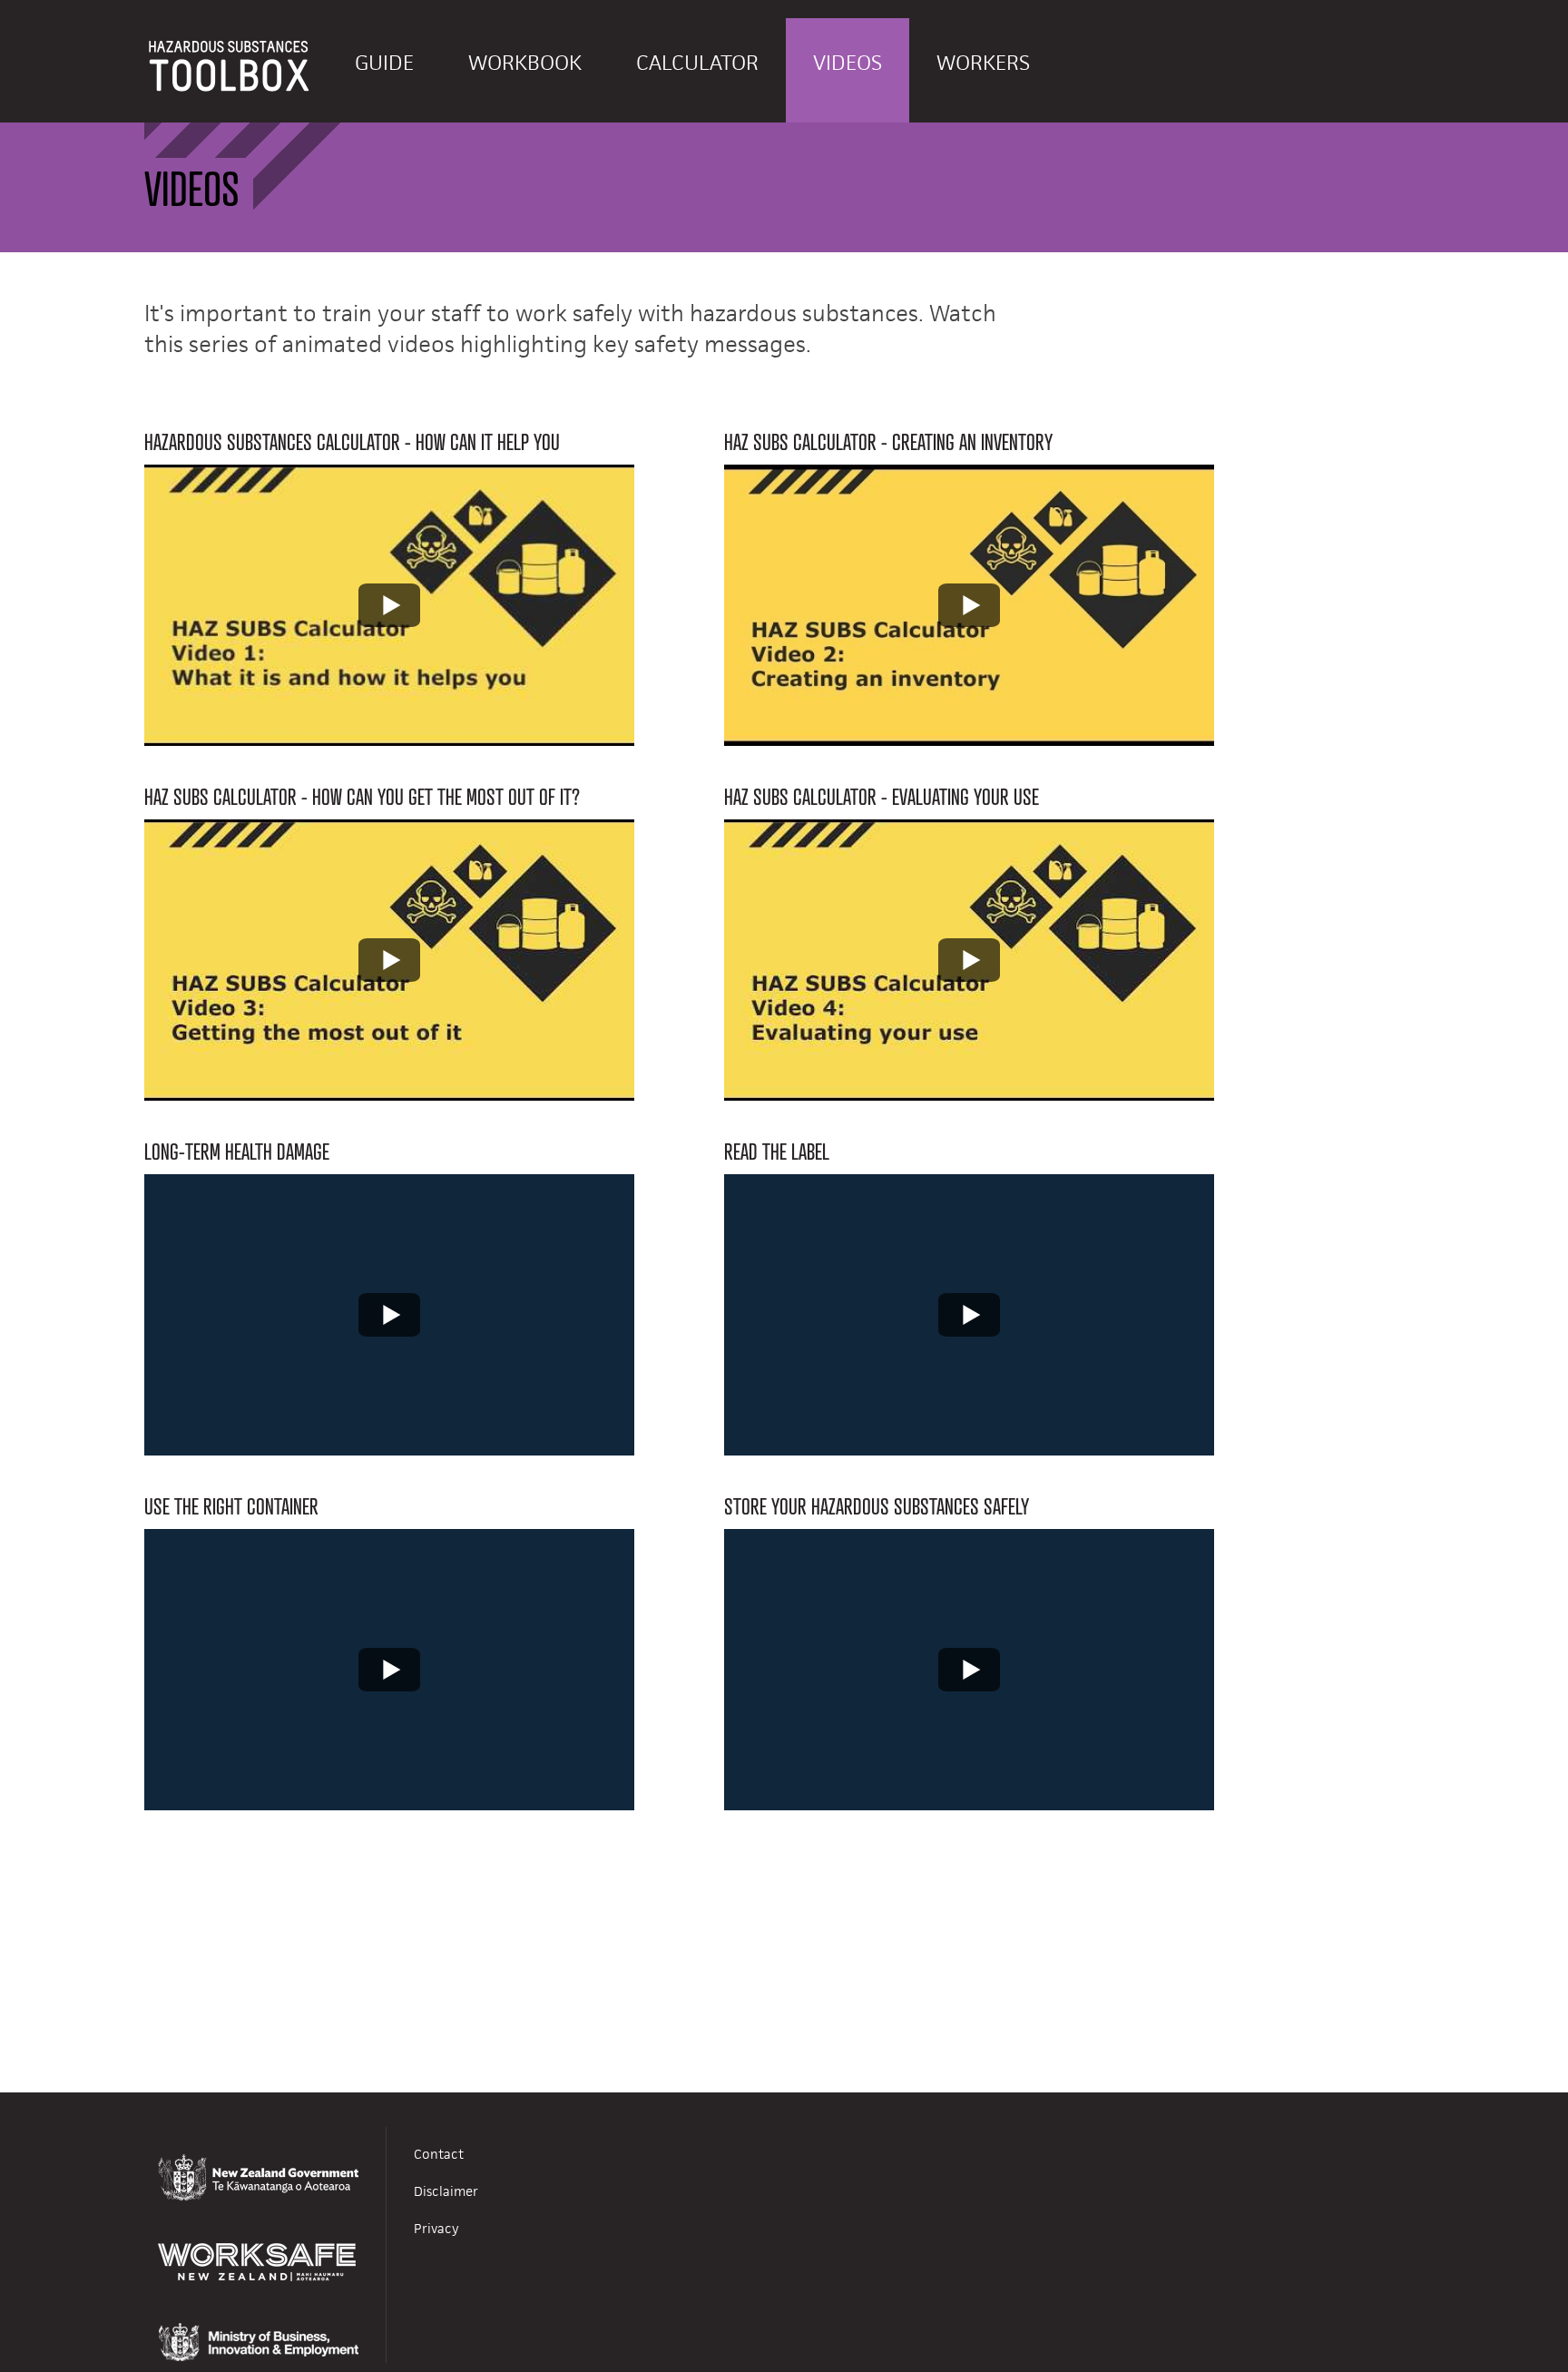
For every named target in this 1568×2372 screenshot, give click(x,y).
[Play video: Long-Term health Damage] (389, 1315)
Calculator (697, 63)
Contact (439, 2154)
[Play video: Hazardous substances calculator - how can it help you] (389, 605)
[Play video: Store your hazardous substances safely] (969, 1670)
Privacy (436, 2228)
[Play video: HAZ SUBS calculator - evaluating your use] (969, 960)
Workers (983, 63)
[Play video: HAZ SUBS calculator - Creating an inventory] (969, 605)
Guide (384, 63)
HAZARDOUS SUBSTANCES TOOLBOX (229, 70)
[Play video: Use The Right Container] (389, 1670)
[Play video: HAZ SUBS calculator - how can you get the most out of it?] (389, 960)
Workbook (525, 63)
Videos (848, 63)
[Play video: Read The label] (969, 1315)
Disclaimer (446, 2191)
